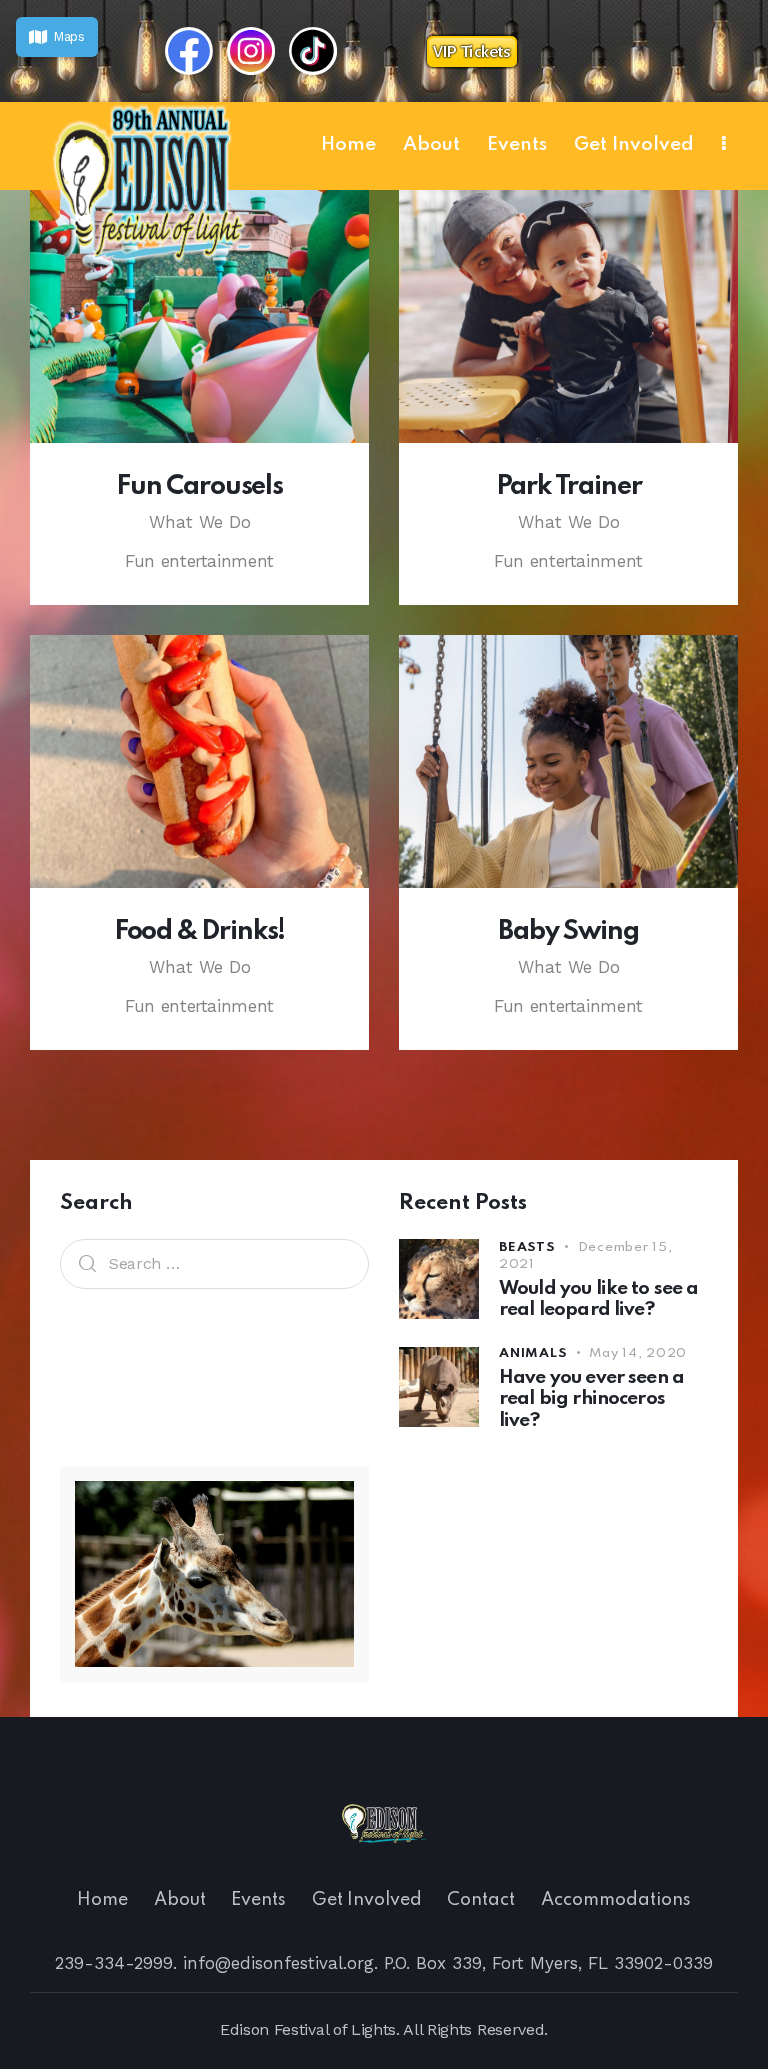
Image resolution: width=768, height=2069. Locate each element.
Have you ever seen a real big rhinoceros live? (591, 1399)
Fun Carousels (199, 487)
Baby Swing (568, 932)
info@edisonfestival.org (278, 1963)
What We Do (200, 522)
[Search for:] (214, 1263)
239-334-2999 (114, 1963)
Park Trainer (569, 487)
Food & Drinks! (199, 932)
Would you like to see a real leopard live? (598, 1299)
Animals (533, 1353)
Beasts (527, 1247)
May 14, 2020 (638, 1353)
